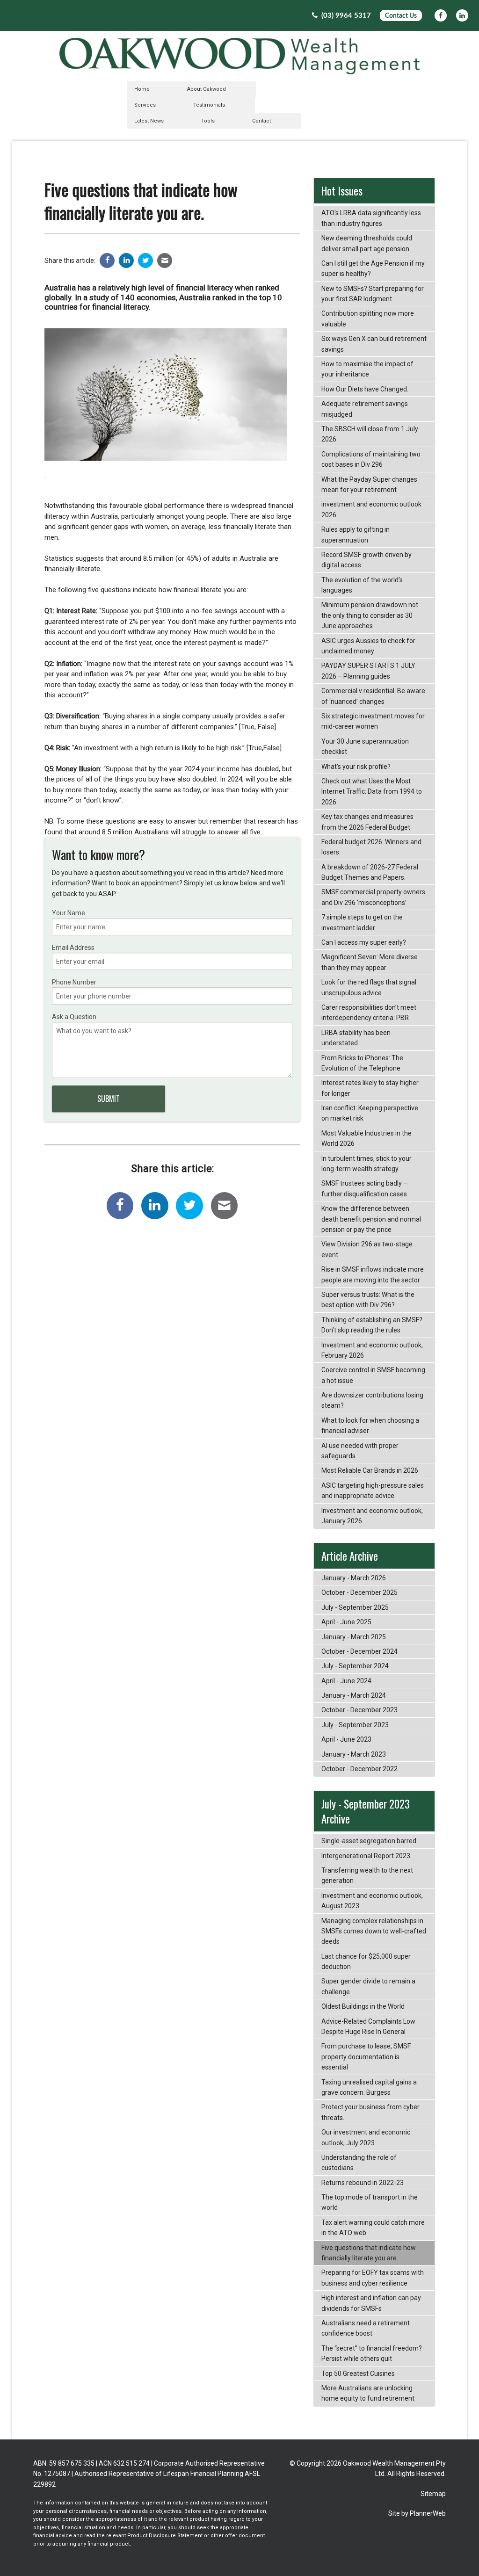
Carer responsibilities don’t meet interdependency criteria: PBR (369, 1013)
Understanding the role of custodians (359, 2163)
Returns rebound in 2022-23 (363, 2183)
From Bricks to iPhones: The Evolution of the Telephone (362, 1063)
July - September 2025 (355, 1607)
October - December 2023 (359, 1710)
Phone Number (74, 982)
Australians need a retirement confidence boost (366, 2328)
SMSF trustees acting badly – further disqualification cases (364, 1188)
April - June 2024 (346, 1681)
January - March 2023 (354, 1754)
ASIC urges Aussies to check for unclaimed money (368, 646)
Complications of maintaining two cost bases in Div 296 (371, 459)
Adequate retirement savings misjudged (365, 409)
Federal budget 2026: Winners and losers (371, 847)
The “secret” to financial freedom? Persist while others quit (372, 2353)
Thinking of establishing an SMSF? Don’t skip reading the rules (372, 1325)
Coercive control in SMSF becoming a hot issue (373, 1375)
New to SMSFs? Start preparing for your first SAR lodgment (373, 294)
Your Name (69, 913)
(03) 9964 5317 (345, 16)
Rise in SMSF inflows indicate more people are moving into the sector (373, 1274)
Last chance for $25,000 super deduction (366, 1961)
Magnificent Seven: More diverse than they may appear (370, 962)
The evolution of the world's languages (362, 585)
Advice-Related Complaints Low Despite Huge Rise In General (368, 2026)
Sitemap (433, 2494)
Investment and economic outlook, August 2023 (372, 1901)
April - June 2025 (346, 1622)
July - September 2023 (355, 1725)
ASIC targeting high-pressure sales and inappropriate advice (373, 1491)
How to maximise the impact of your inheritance (367, 369)
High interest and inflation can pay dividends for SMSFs (371, 2303)
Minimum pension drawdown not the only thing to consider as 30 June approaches (370, 615)
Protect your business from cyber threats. (370, 2112)
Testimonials (209, 105)
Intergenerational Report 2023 (366, 1856)
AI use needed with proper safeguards (360, 1451)
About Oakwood (207, 89)
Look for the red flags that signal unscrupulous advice (369, 987)
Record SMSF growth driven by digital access (367, 560)
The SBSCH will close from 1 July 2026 (370, 434)
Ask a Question (74, 1017)
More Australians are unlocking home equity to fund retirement (368, 2393)
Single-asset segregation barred (369, 1841)
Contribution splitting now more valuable (368, 318)
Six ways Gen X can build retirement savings (374, 344)
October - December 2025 (359, 1592)
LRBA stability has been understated (356, 1038)
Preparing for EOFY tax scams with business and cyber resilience (373, 2278)
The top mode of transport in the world (370, 2202)
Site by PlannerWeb (417, 2513)
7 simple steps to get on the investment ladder (362, 922)
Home (142, 89)
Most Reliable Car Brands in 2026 (370, 1470)
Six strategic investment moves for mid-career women (373, 721)
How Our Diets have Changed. (365, 389)
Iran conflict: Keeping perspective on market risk (370, 1113)
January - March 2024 (354, 1695)
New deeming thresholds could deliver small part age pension (367, 243)
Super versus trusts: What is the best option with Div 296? (368, 1300)
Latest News (149, 121)
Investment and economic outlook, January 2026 (372, 1516)
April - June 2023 (346, 1739)
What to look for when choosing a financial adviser (370, 1425)
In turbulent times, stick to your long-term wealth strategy (367, 1164)
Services (145, 105)
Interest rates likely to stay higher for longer (370, 1088)
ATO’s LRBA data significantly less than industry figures (371, 218)
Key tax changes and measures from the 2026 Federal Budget (367, 822)
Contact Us (401, 16)
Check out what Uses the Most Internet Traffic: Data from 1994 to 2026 (372, 792)
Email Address (73, 948)
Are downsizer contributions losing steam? (372, 1400)
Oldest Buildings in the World (363, 2006)
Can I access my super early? (364, 942)
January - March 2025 (354, 1637)
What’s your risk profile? (356, 767)
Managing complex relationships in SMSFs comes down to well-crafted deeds (374, 1931)
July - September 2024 (355, 1666)
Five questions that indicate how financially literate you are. (369, 2253)
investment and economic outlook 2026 (371, 509)
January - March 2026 (354, 1578)
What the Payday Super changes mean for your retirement (369, 485)
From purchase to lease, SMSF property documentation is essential (366, 2057)
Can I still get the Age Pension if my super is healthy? (373, 268)
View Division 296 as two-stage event (367, 1249)
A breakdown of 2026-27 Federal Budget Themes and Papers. (370, 872)
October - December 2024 (359, 1651)
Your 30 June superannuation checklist (365, 746)
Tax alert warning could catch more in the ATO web (373, 2228)
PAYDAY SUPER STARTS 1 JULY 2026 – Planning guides (368, 671)
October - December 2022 (359, 1769)
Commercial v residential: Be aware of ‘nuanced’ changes (373, 696)
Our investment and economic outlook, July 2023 (366, 2137)
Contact (261, 121)
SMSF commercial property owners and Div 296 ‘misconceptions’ (373, 897)
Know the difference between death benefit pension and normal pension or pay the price (371, 1219)
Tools (208, 121)
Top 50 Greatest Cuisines (358, 2373)
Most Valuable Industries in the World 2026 (367, 1138)
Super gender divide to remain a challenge (368, 1986)
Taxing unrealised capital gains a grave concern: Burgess (369, 2087)
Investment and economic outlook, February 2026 (372, 1350)
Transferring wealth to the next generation (367, 1875)
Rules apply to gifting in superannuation (356, 535)
